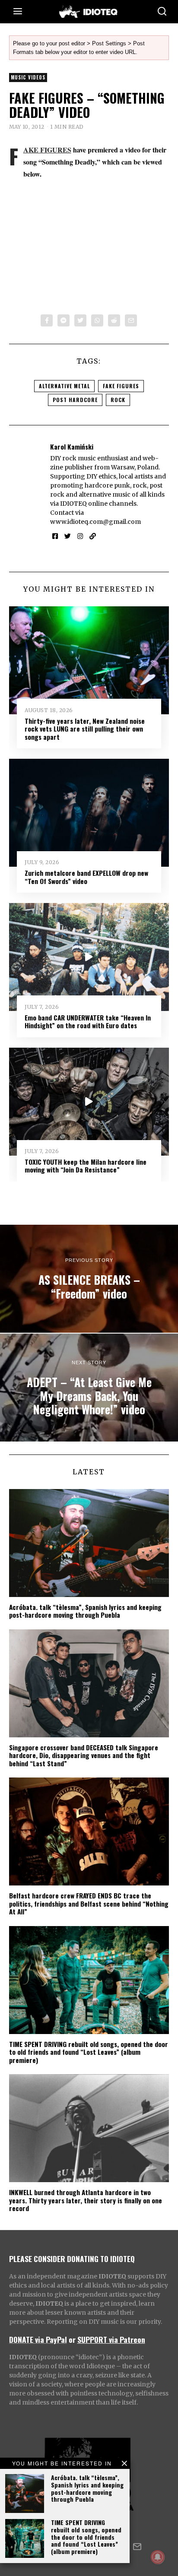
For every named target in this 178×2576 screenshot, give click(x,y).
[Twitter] (80, 320)
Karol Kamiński (72, 447)
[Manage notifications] (158, 2557)
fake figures (121, 386)
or (72, 2339)
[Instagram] (80, 536)
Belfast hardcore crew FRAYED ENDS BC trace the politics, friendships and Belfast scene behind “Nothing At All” (89, 1903)
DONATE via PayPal (38, 2339)
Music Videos (28, 77)
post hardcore (75, 400)
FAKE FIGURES (47, 150)
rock (118, 400)
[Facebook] (47, 320)
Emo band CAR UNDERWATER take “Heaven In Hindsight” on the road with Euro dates (88, 1021)
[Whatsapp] (97, 320)
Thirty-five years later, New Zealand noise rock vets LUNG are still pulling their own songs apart (85, 729)
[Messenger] (64, 320)
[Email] (131, 320)
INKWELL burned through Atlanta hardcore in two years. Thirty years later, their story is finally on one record (86, 2200)
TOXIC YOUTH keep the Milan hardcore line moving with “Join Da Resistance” (86, 1166)
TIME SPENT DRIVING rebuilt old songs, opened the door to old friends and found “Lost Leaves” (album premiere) (86, 2537)
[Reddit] (114, 320)
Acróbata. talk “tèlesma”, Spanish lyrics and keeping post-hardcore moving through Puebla (87, 2488)
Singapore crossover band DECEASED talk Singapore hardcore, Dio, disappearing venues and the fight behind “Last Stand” (84, 1755)
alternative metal (64, 386)
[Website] (93, 536)
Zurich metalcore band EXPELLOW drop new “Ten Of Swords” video (86, 877)
